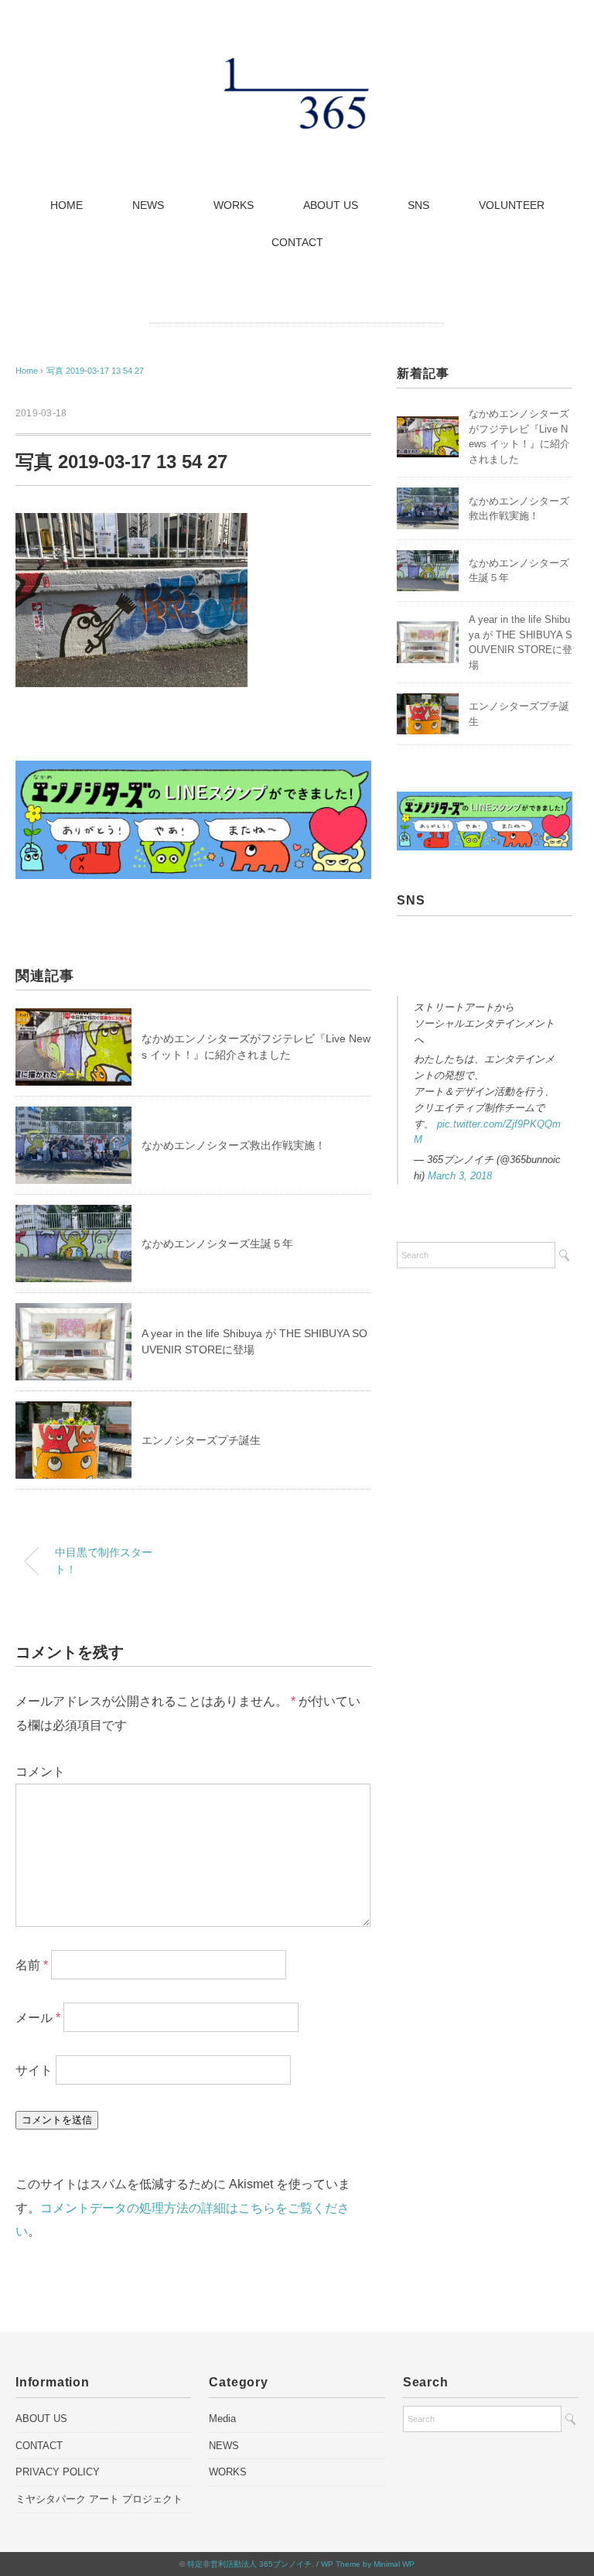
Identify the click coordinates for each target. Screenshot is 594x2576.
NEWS (148, 205)
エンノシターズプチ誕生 (201, 1440)
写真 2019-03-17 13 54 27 (95, 371)
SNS (418, 205)
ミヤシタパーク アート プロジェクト (99, 2499)
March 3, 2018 (460, 1176)
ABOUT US (331, 205)
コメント (40, 1772)
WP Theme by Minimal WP (368, 2564)
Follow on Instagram (489, 975)
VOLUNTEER (512, 205)
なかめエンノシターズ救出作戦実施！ (234, 1145)
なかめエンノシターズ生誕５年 (217, 1244)
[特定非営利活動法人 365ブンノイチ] (297, 65)
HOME (67, 205)
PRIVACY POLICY (58, 2472)
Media (222, 2419)
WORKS (234, 205)
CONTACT (297, 242)
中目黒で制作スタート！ (104, 1561)
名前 (32, 1965)
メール (38, 2018)
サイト (34, 2070)
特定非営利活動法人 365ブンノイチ (249, 2564)
